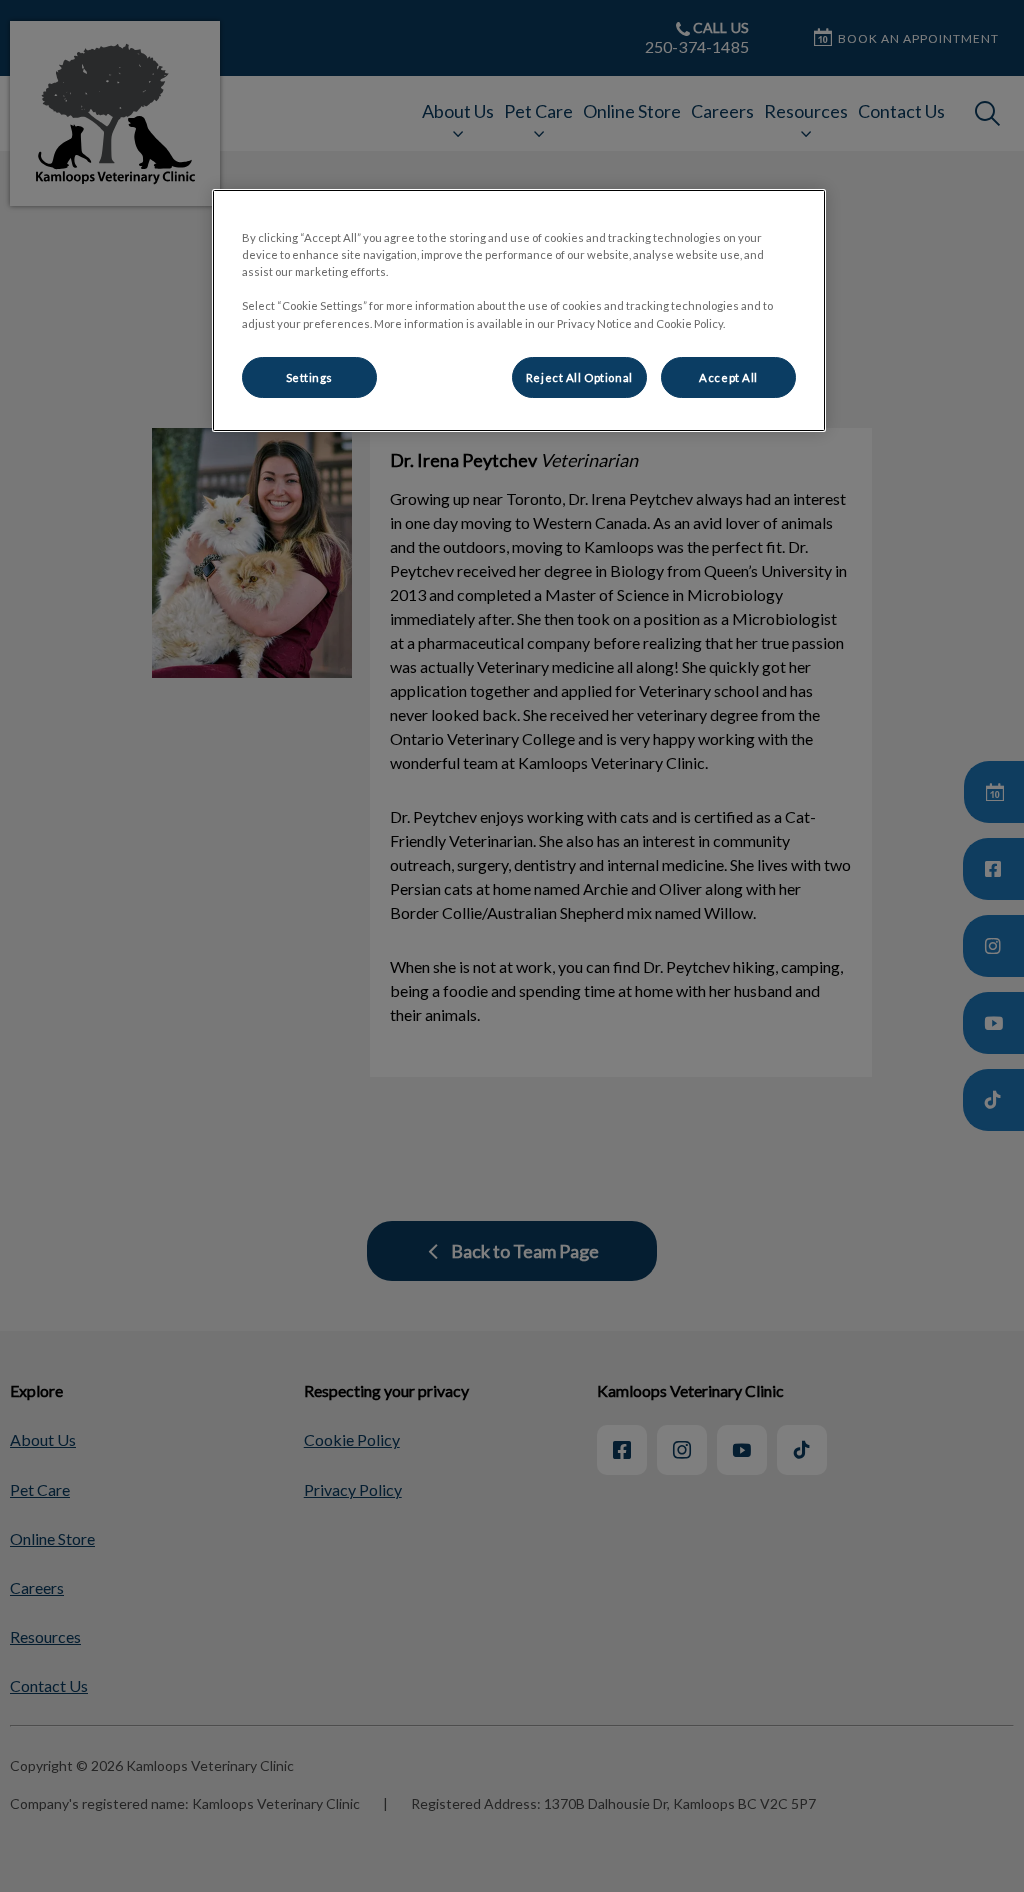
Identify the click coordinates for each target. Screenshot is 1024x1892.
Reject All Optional (579, 377)
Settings (310, 377)
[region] (519, 310)
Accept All (728, 377)
